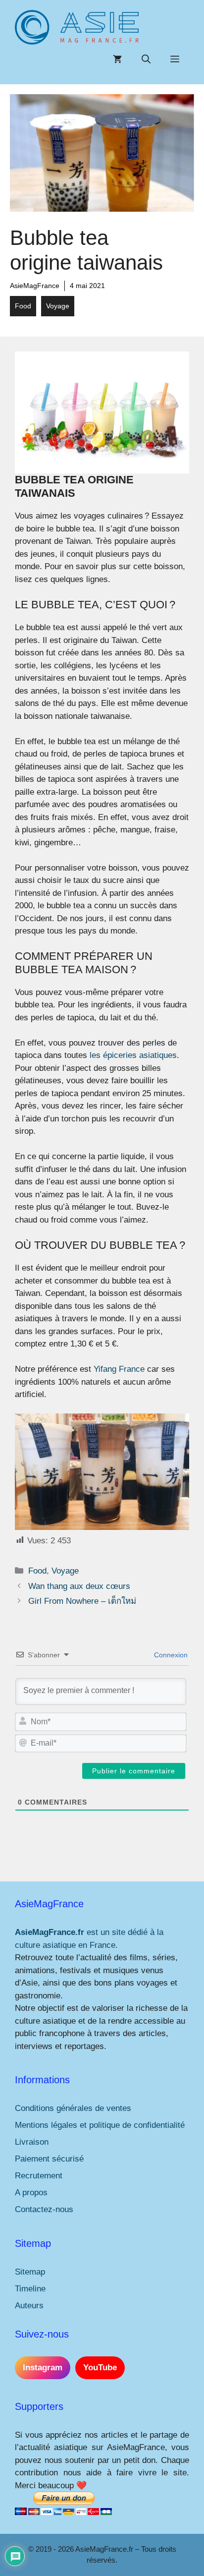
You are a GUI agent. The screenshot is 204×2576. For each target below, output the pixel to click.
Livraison (32, 2142)
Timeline (30, 2289)
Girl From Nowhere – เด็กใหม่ (82, 1601)
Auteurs (29, 2306)
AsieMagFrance (35, 286)
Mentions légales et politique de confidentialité (100, 2125)
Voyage (58, 306)
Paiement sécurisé (49, 2159)
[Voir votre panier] (117, 59)
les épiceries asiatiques (133, 1055)
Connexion (170, 1655)
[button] (146, 59)
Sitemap (30, 2272)
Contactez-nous (44, 2209)
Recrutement (39, 2176)
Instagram (43, 2368)
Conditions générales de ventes (73, 2108)
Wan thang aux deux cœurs (79, 1586)
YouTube (100, 2368)
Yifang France (119, 1369)
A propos (31, 2193)
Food (23, 306)
